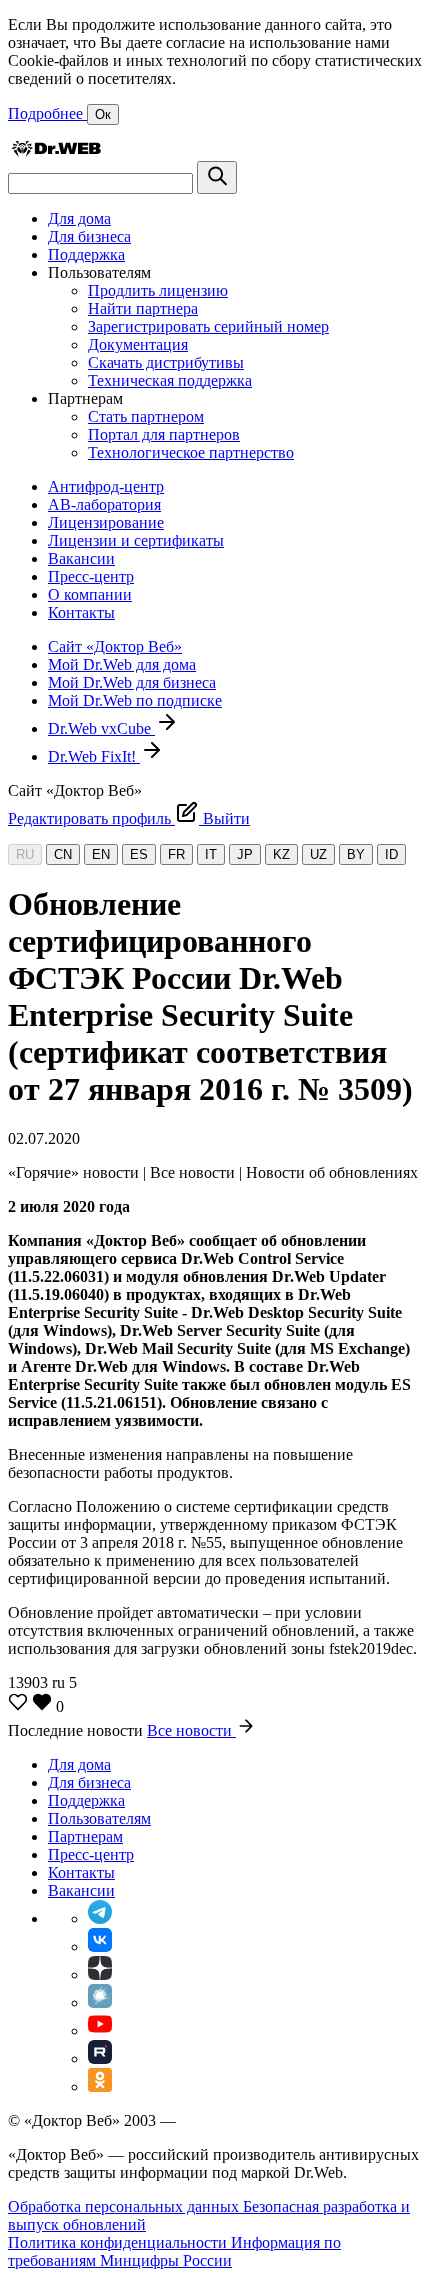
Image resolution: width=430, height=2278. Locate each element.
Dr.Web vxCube (101, 728)
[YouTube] (100, 2030)
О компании (90, 594)
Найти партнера (143, 308)
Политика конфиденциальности (119, 2242)
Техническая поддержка (170, 380)
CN (63, 854)
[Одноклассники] (100, 2086)
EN (101, 854)
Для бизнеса (89, 236)
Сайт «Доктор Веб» (115, 646)
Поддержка (86, 254)
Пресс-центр (91, 576)
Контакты (81, 612)
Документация (138, 344)
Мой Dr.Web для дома (122, 664)
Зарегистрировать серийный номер (208, 326)
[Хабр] (100, 2002)
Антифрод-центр (106, 486)
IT (211, 854)
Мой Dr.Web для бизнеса (132, 682)
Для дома (79, 218)
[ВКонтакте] (100, 1946)
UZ (318, 854)
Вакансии (81, 558)
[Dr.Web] (56, 151)
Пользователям (99, 1818)
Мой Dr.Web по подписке (135, 700)
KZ (281, 854)
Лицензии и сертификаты (136, 540)
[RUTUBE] (100, 2058)
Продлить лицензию (158, 290)
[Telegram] (100, 1918)
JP (245, 854)
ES (139, 854)
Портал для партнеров (164, 434)
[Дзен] (100, 1974)
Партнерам (85, 1836)
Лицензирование (106, 522)
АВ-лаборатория (104, 504)
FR (176, 854)
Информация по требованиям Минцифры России (174, 2251)
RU (25, 854)
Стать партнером (146, 416)
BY (356, 854)
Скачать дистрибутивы (166, 362)
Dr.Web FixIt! (94, 756)
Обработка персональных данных (125, 2206)
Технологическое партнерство (191, 452)
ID (391, 854)
